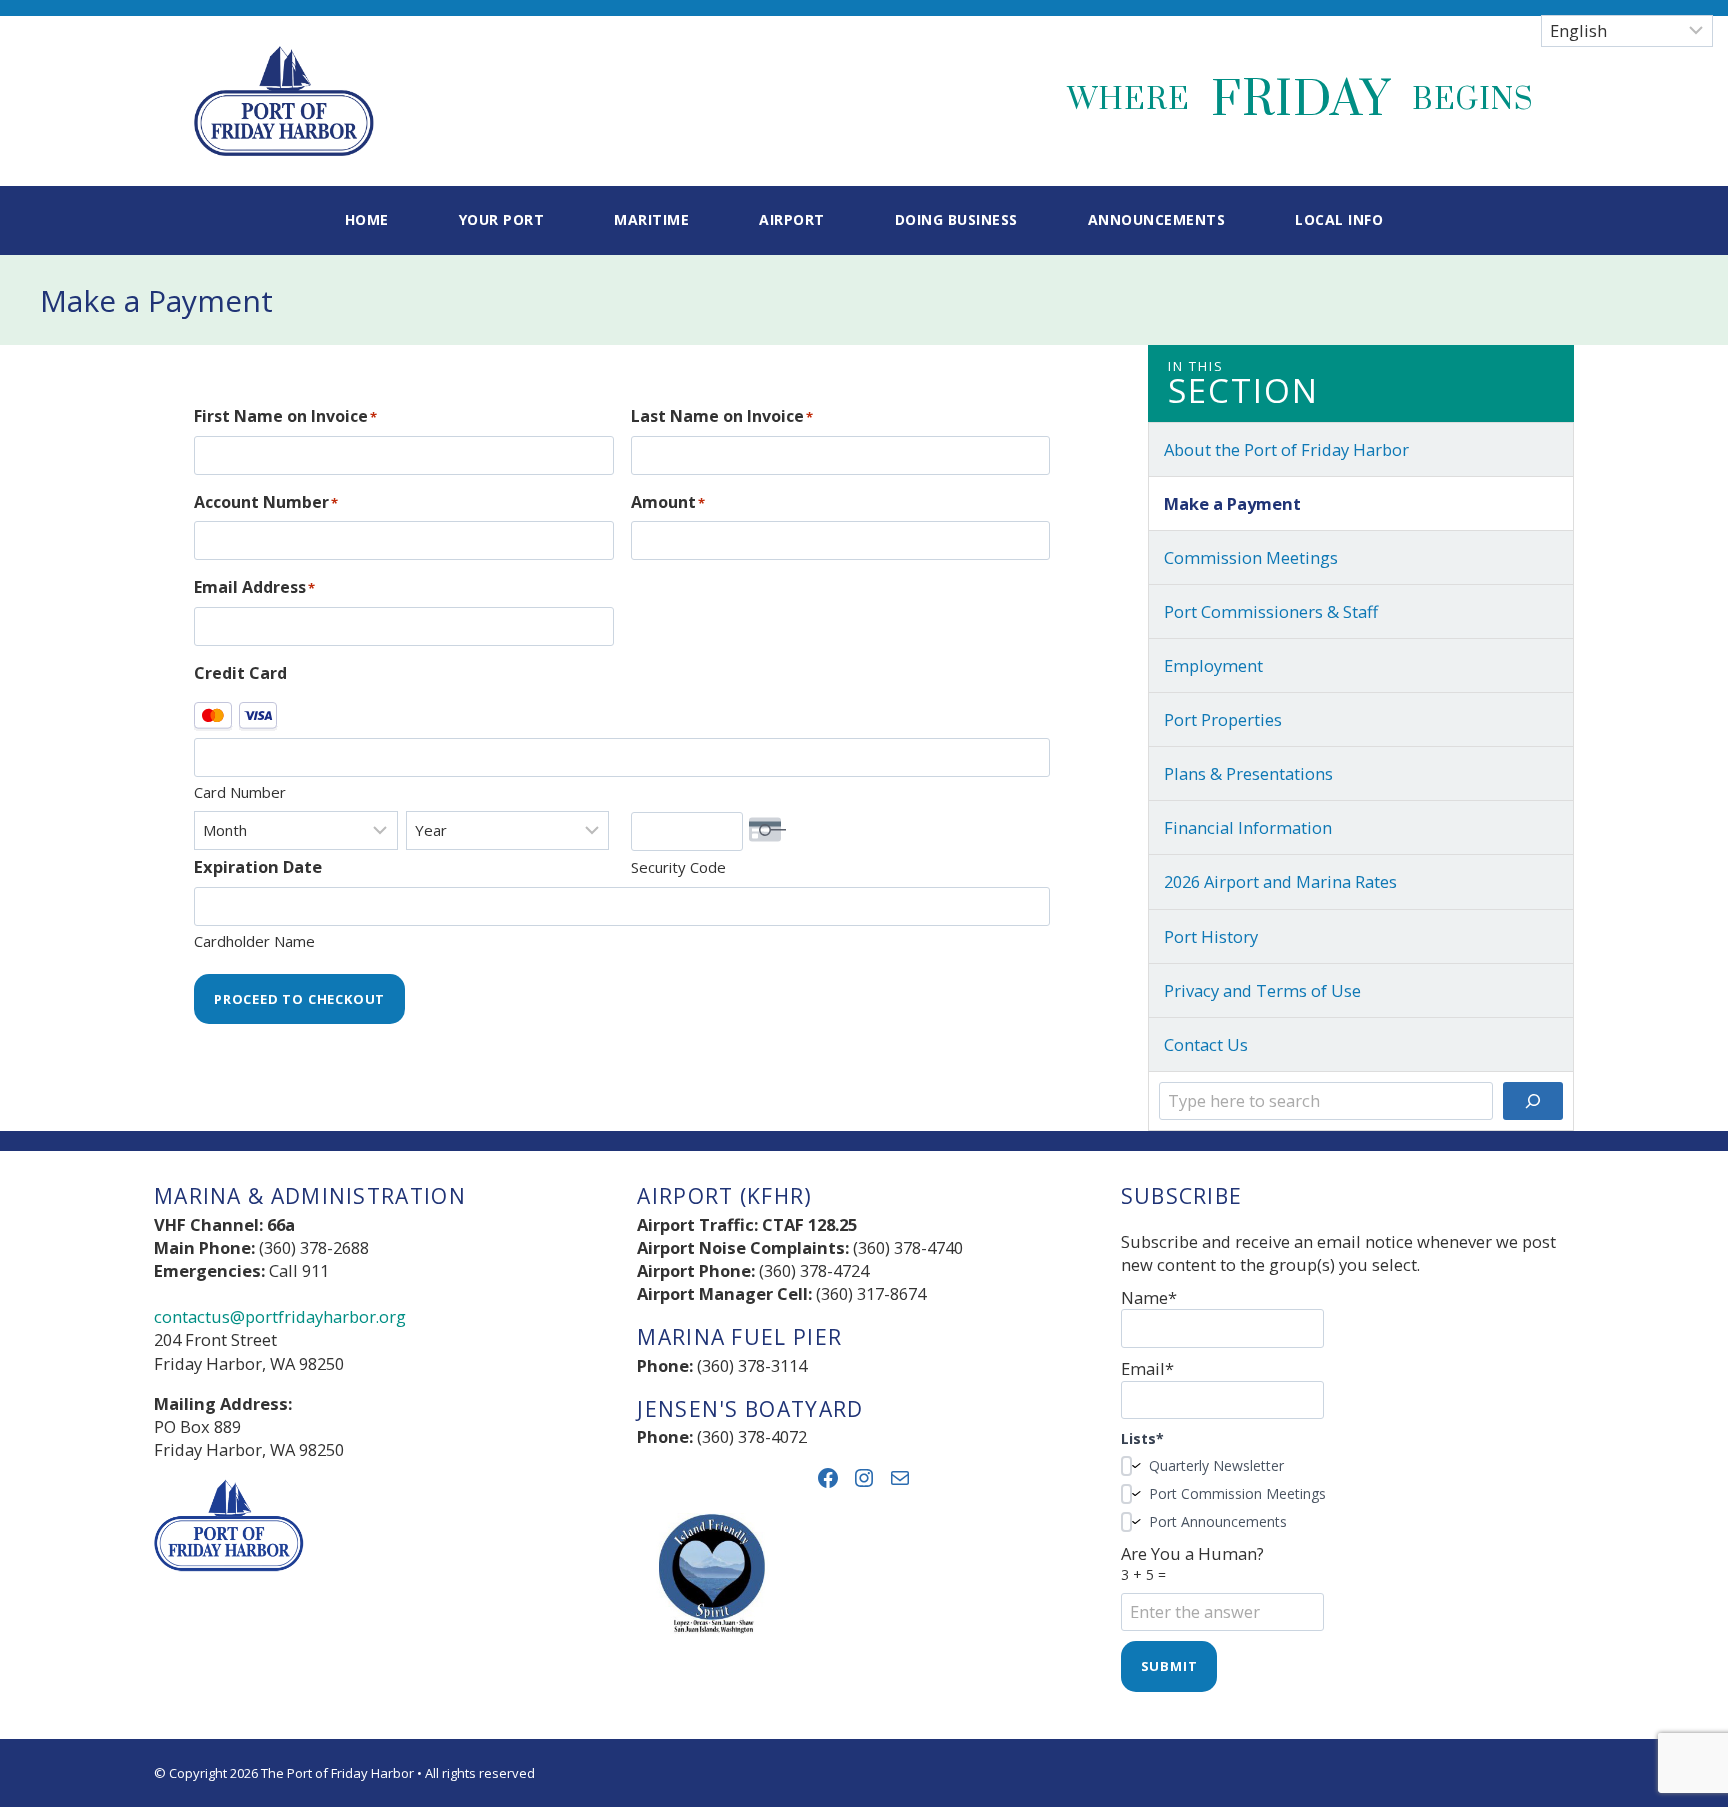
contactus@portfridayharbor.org (280, 1316)
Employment (1213, 665)
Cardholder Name (254, 941)
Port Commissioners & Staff (1271, 611)
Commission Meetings (1251, 557)
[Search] (1533, 1101)
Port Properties (1223, 719)
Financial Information (1248, 827)
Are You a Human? (1192, 1563)
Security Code (678, 867)
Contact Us (1206, 1044)
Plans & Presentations (1248, 773)
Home (367, 219)
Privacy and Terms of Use (1262, 990)
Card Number (240, 792)
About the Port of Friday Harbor (1286, 449)
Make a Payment (1232, 503)
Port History (1211, 936)
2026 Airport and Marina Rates (1280, 881)
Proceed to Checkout (299, 999)
